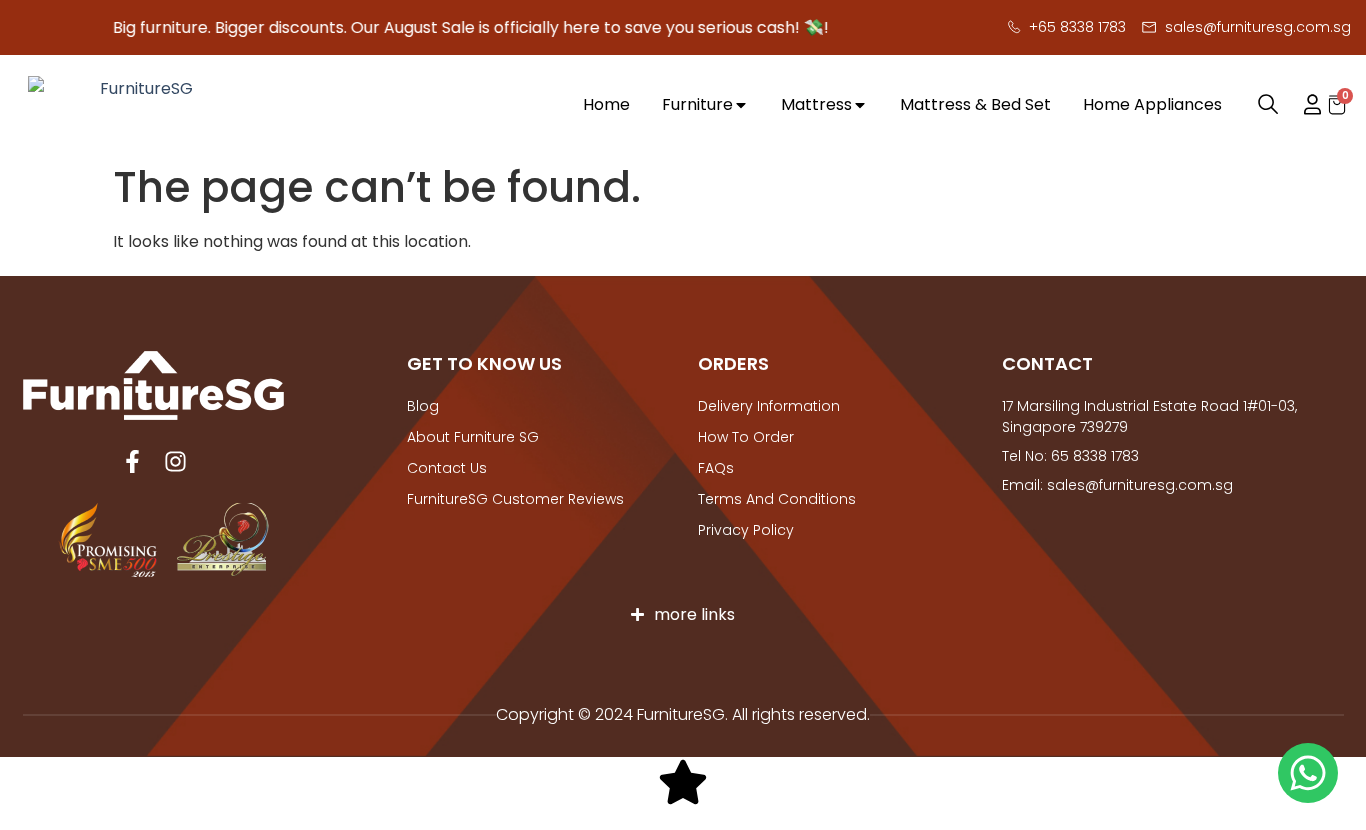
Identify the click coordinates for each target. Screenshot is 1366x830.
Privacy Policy (746, 530)
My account (1303, 105)
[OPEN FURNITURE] (741, 105)
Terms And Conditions (777, 499)
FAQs (716, 468)
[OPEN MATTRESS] (860, 105)
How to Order (746, 437)
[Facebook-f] (132, 461)
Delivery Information (769, 406)
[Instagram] (175, 461)
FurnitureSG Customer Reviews (515, 499)
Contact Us (447, 468)
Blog (423, 406)
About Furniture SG (473, 437)
